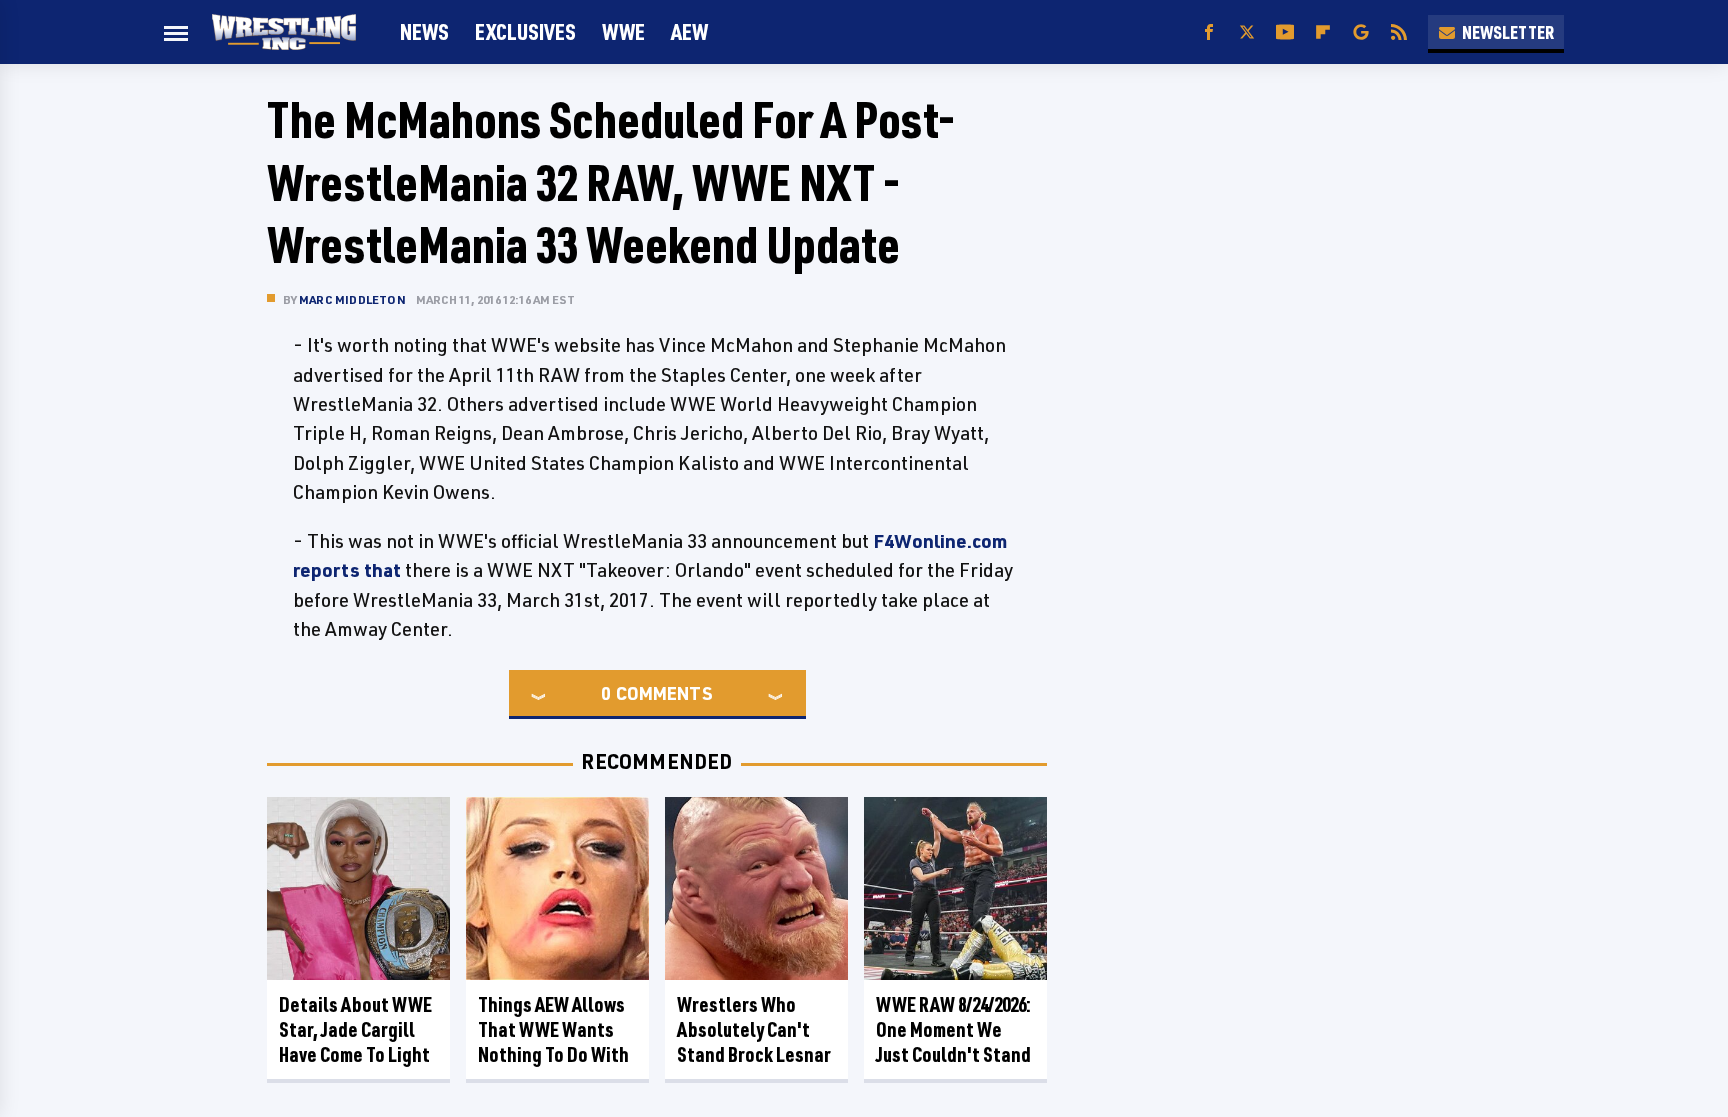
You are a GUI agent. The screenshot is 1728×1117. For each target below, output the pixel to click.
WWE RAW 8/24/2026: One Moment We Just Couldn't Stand (953, 1029)
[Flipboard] (1323, 32)
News (424, 31)
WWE (623, 31)
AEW (689, 31)
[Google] (1361, 32)
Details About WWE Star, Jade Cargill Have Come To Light (355, 1029)
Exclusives (525, 31)
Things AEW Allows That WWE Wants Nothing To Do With (553, 1029)
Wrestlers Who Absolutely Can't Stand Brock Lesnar (754, 1029)
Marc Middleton (352, 299)
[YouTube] (1285, 32)
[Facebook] (1209, 32)
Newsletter (1508, 32)
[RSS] (1399, 32)
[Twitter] (1247, 32)
